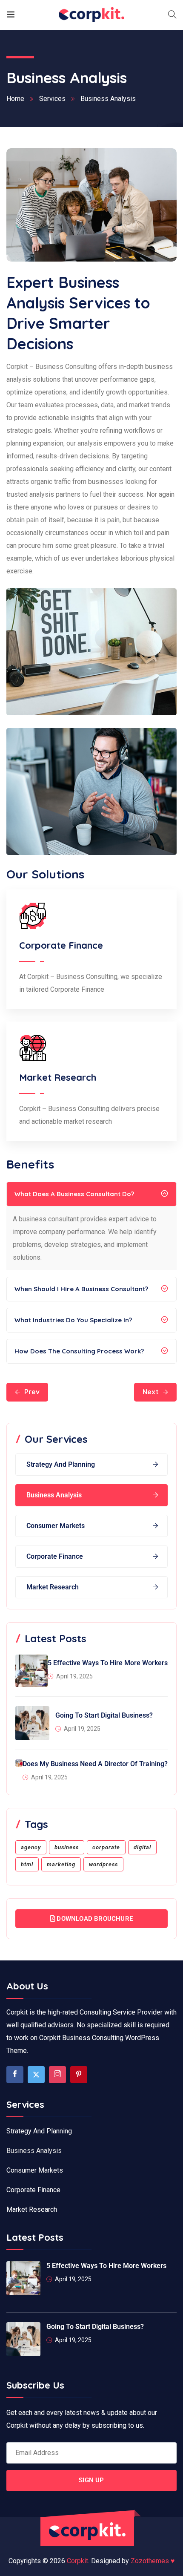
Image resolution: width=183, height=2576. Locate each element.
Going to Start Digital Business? (104, 1715)
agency (31, 1847)
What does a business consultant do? (74, 1194)
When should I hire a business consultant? (81, 1289)
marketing (61, 1864)
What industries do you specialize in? (73, 1320)
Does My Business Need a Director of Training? (95, 1764)
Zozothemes (153, 2561)
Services (52, 99)
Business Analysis (54, 1495)
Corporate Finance (55, 1556)
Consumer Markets (56, 1526)
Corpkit (77, 2561)
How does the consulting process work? (79, 1351)
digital (142, 1847)
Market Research (53, 1587)
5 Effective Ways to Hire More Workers (108, 1663)
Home (15, 99)
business (67, 1847)
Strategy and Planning (61, 1464)
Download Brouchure (94, 1919)
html (27, 1864)
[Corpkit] (92, 15)
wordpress (103, 1864)
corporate (106, 1847)
